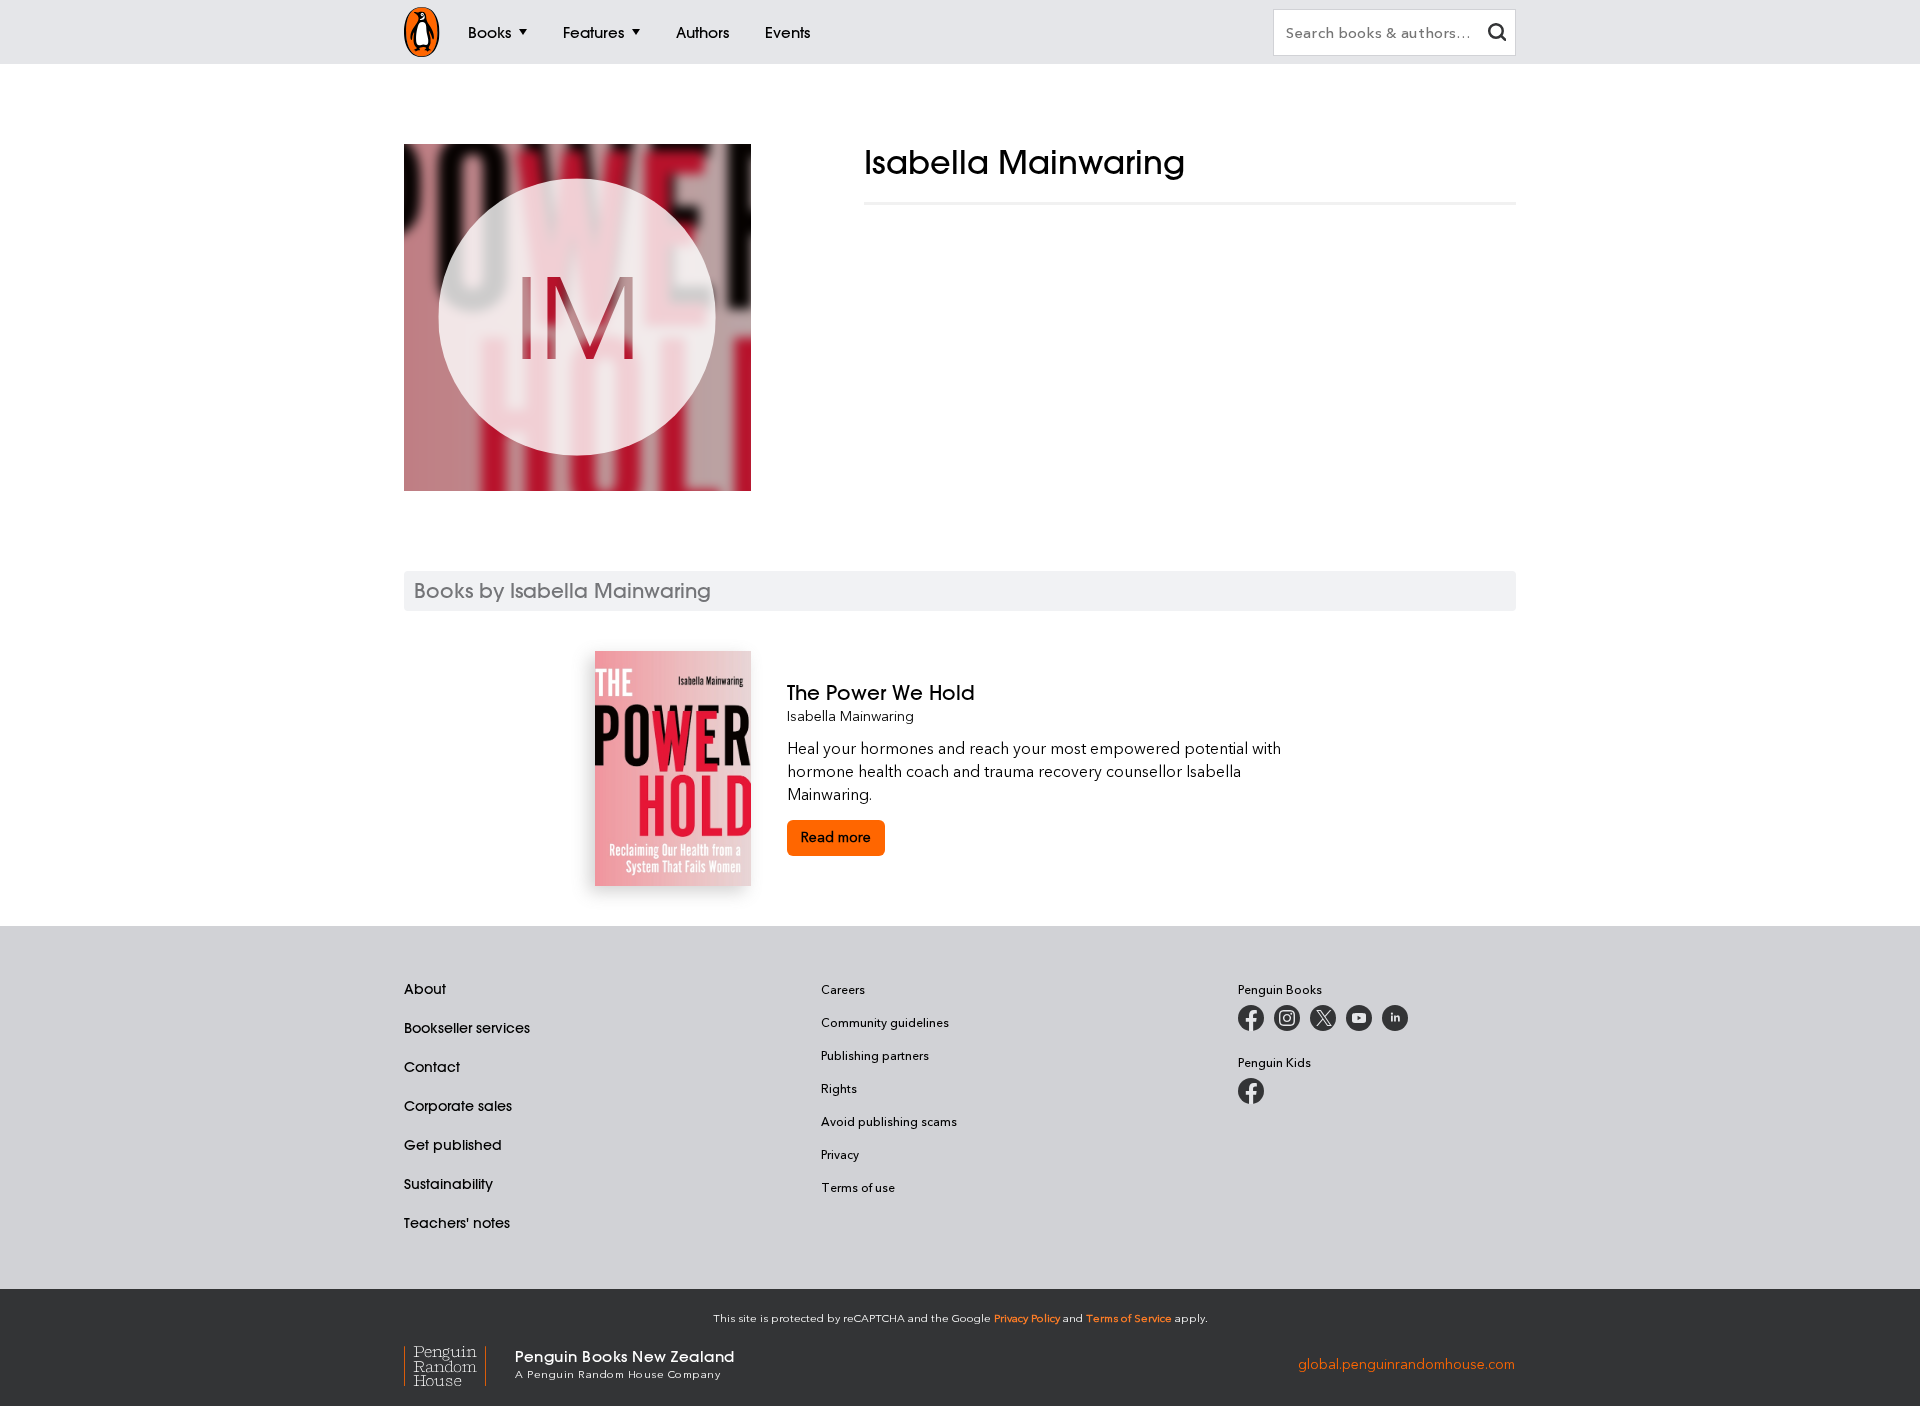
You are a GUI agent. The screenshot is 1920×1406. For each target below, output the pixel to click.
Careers (843, 989)
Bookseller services (467, 1028)
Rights (839, 1088)
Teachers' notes (457, 1223)
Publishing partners (875, 1055)
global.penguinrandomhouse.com (1406, 1362)
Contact (432, 1067)
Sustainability (448, 1184)
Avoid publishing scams (889, 1121)
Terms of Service (1129, 1317)
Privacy (840, 1154)
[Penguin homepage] (422, 32)
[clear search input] (1497, 34)
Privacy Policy (1027, 1317)
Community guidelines (885, 1022)
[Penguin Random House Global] (459, 1362)
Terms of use (858, 1187)
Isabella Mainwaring (850, 715)
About (425, 989)
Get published (453, 1145)
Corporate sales (458, 1106)
